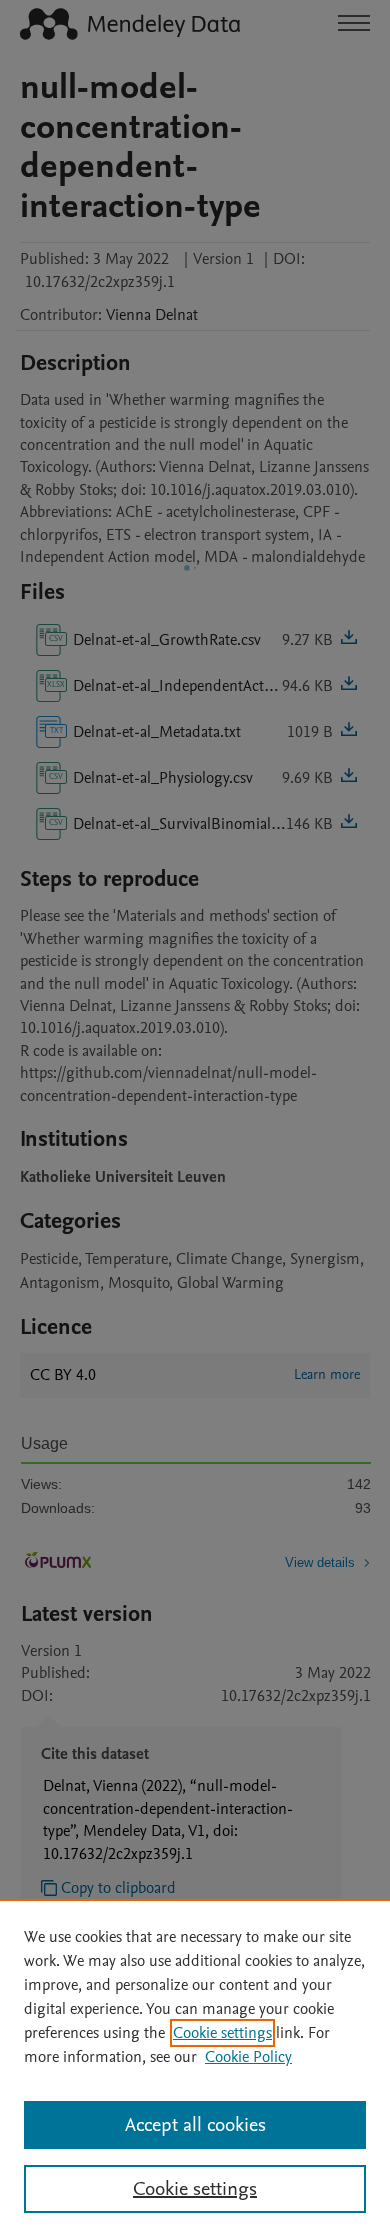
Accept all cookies (195, 2125)
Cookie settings (222, 2033)
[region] (195, 2068)
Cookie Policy (248, 2057)
